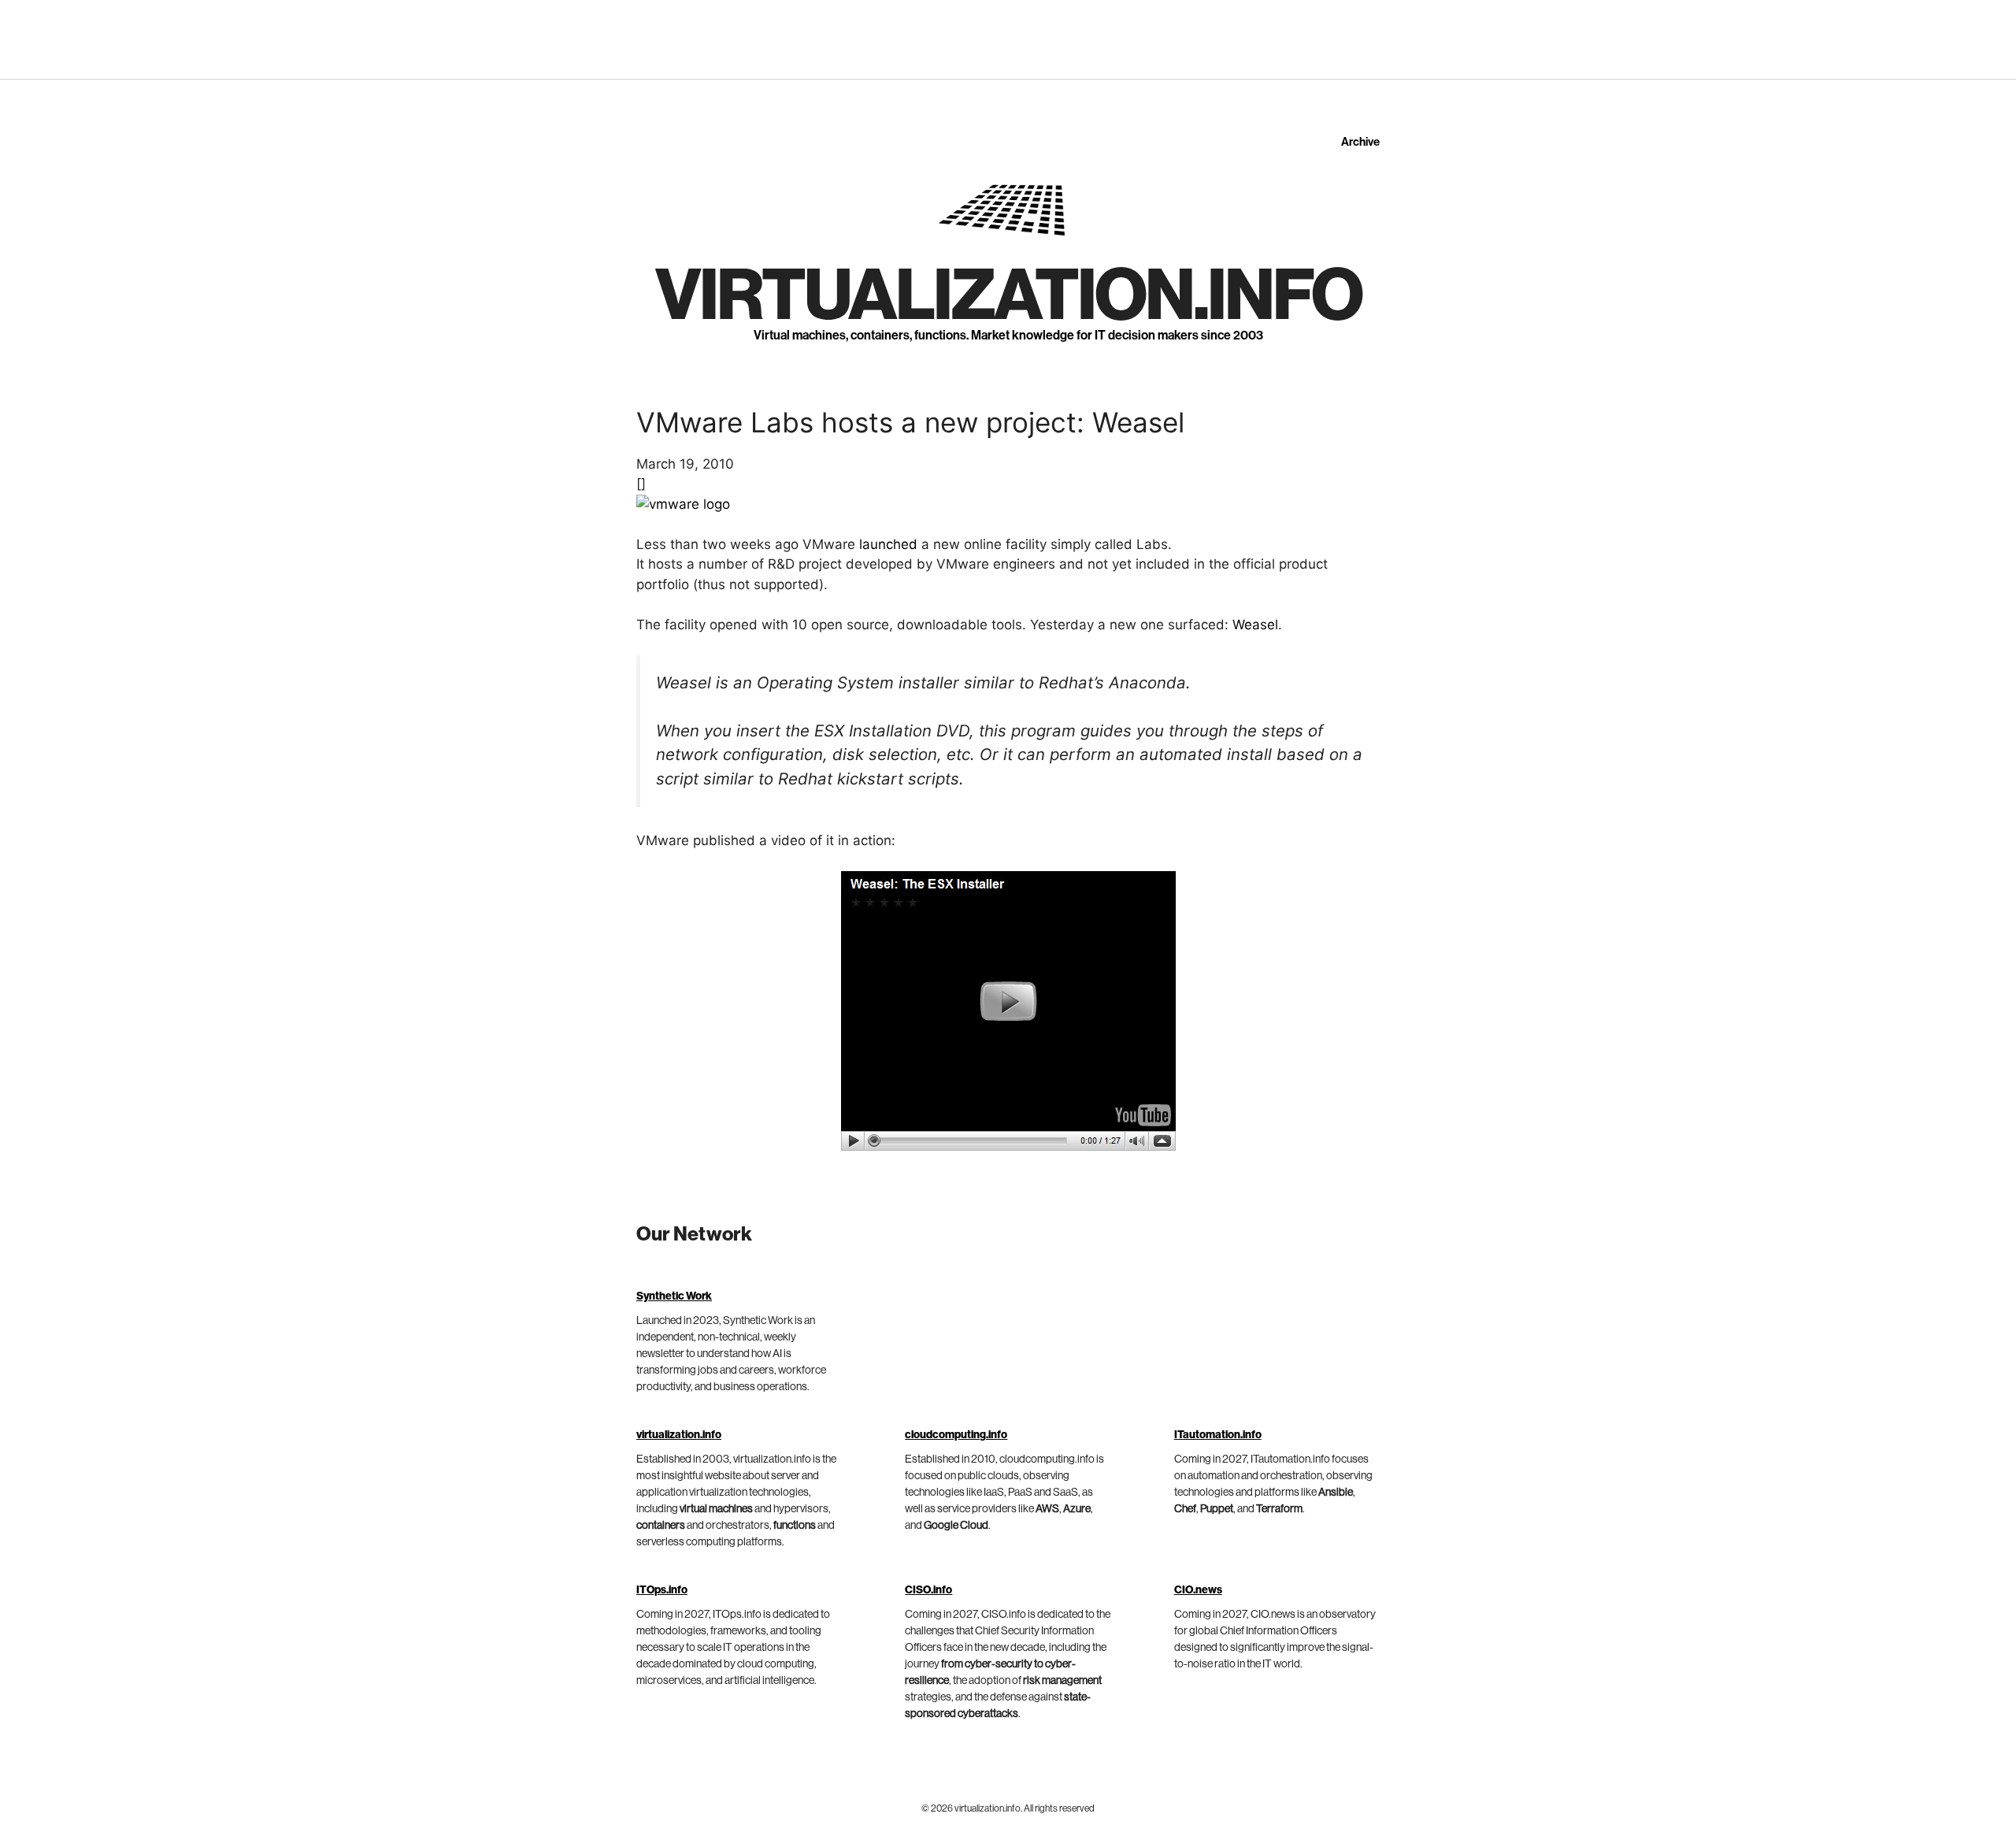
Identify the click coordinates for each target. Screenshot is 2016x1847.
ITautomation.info (1218, 1435)
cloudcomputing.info (956, 1435)
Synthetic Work (674, 1296)
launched (888, 544)
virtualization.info (1008, 296)
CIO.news (1198, 1590)
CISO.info (928, 1590)
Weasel (1255, 625)
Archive (1360, 142)
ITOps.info (662, 1590)
